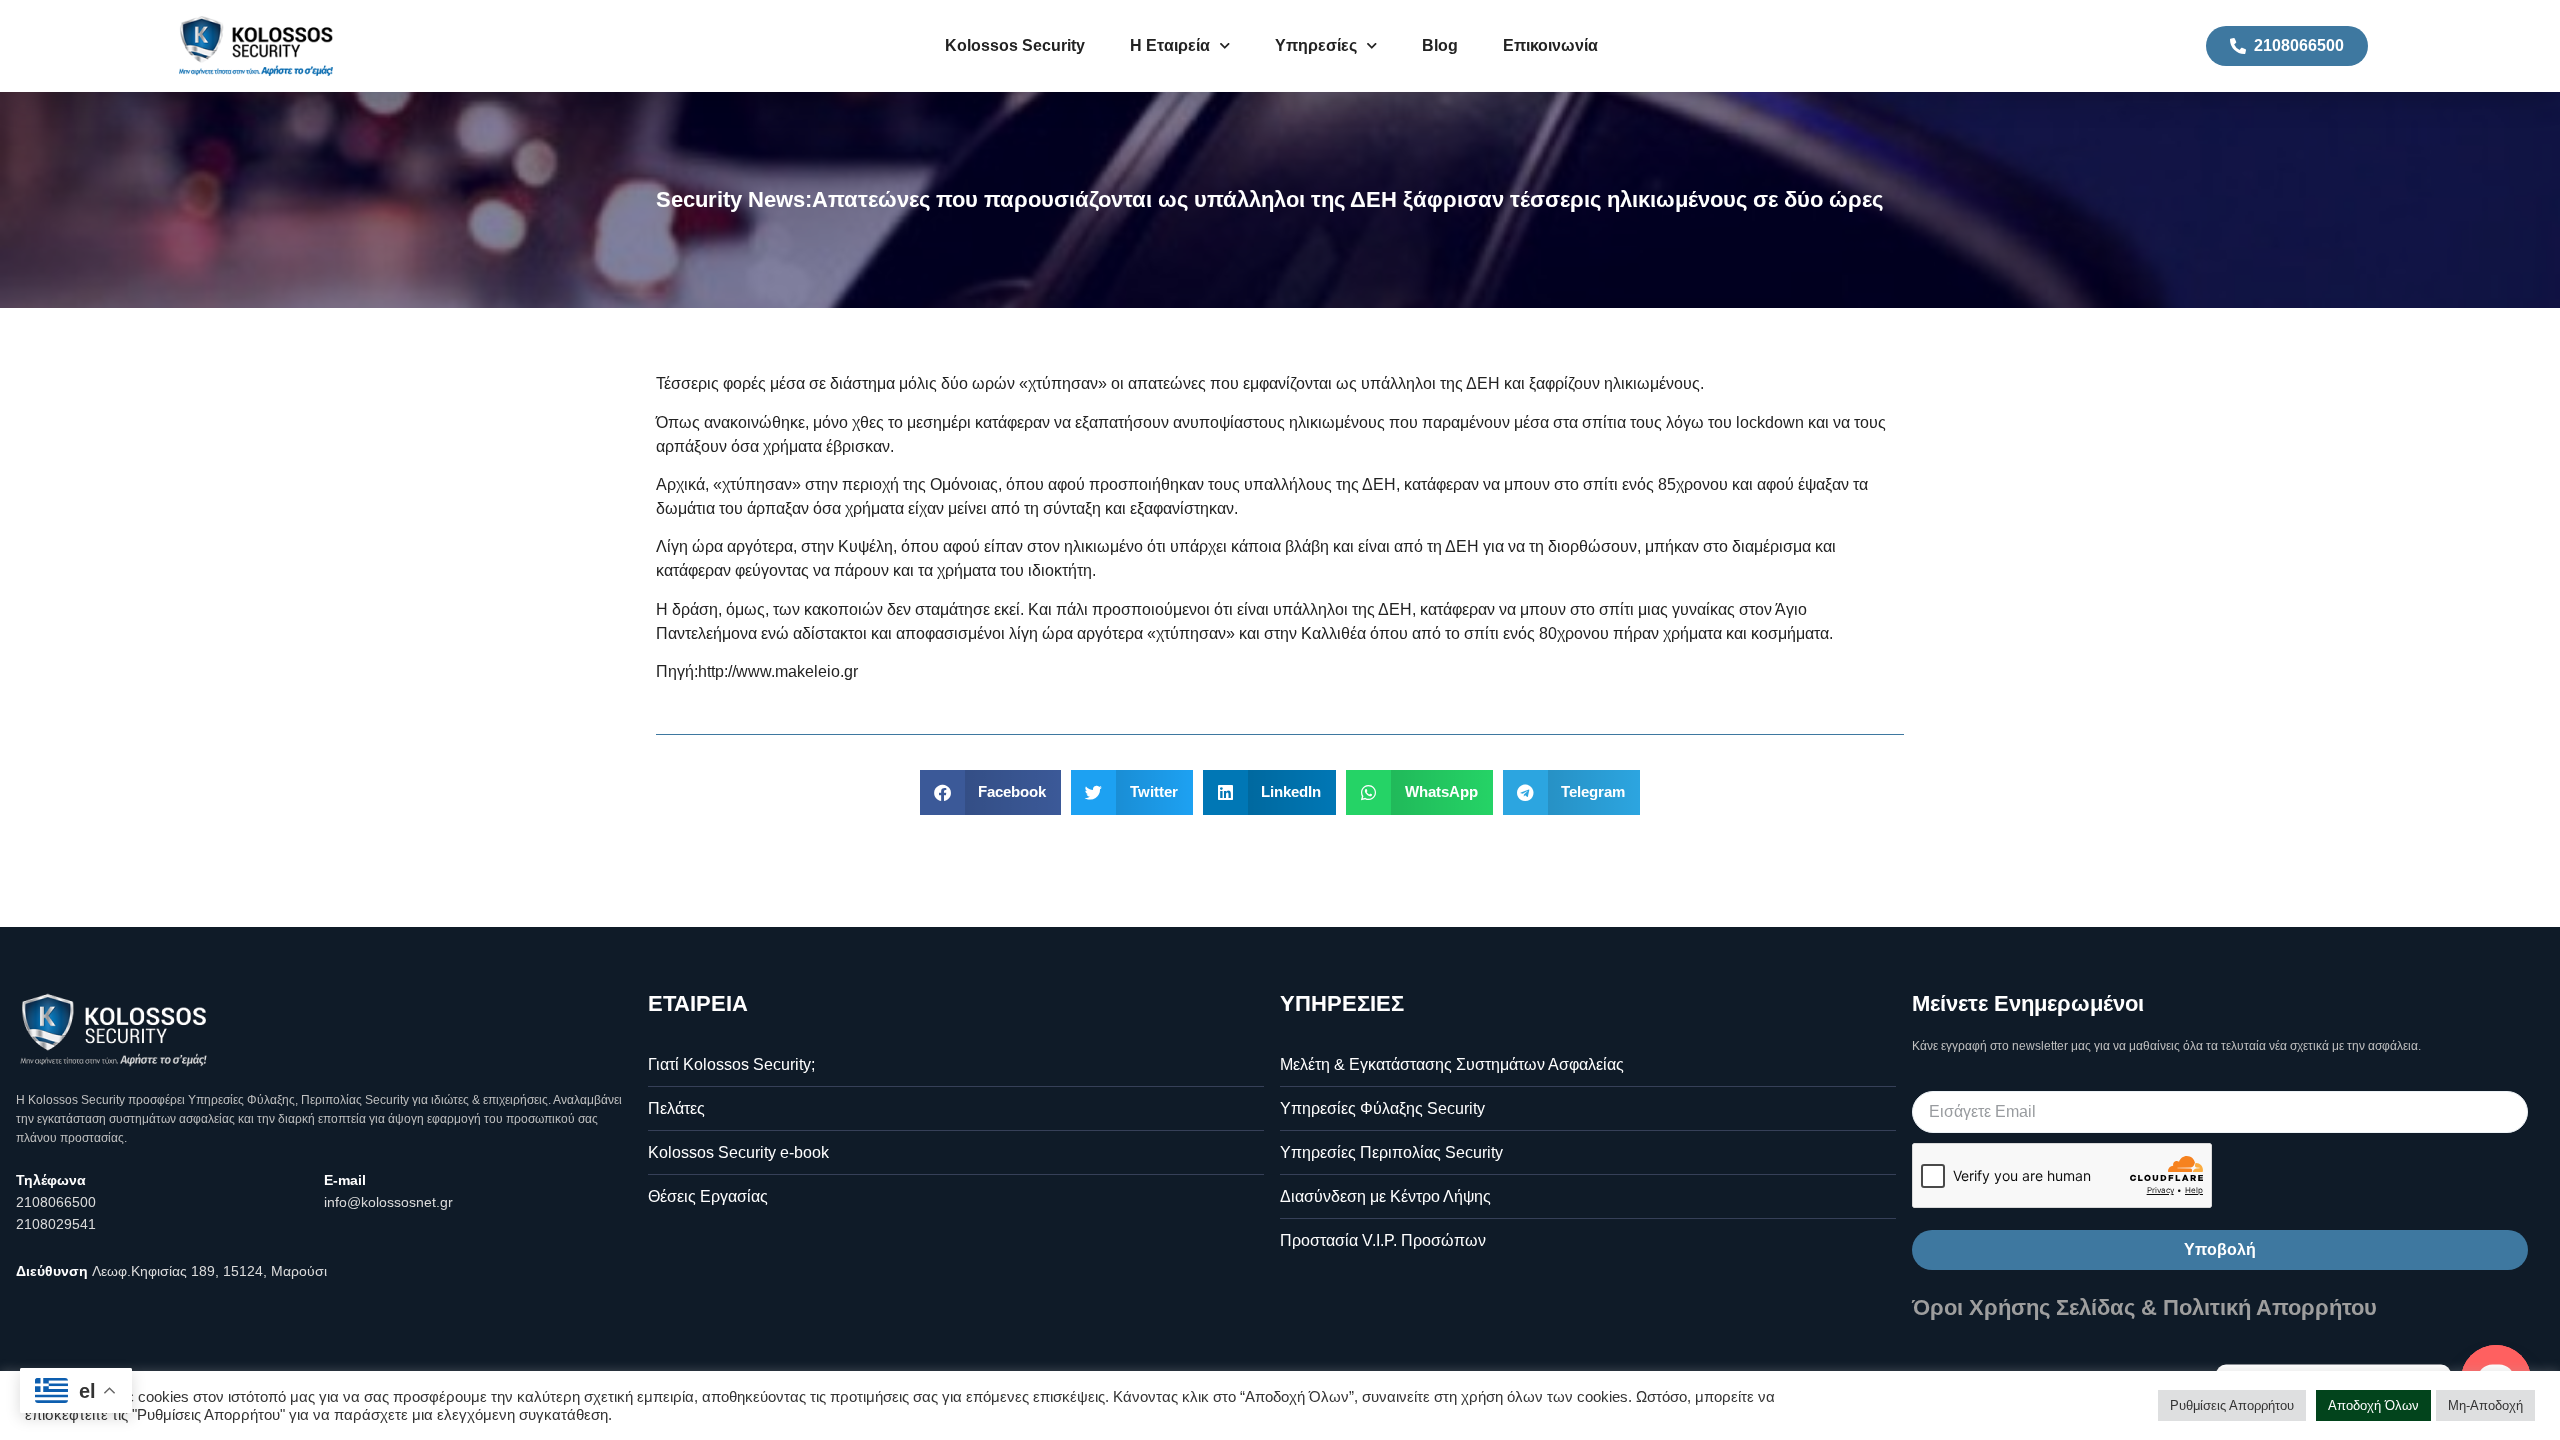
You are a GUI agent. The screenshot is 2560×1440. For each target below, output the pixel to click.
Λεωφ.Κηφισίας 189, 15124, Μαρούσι (209, 1271)
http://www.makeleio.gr (778, 671)
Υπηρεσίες (1316, 45)
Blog (1440, 45)
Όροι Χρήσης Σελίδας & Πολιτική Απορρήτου (2144, 1307)
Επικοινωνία (1550, 45)
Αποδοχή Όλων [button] (2373, 1405)
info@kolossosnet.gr (388, 1202)
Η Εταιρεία (1170, 45)
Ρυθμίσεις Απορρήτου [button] (2232, 1405)
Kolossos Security (1015, 45)
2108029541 (56, 1224)
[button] (991, 792)
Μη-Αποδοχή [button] (2485, 1405)
